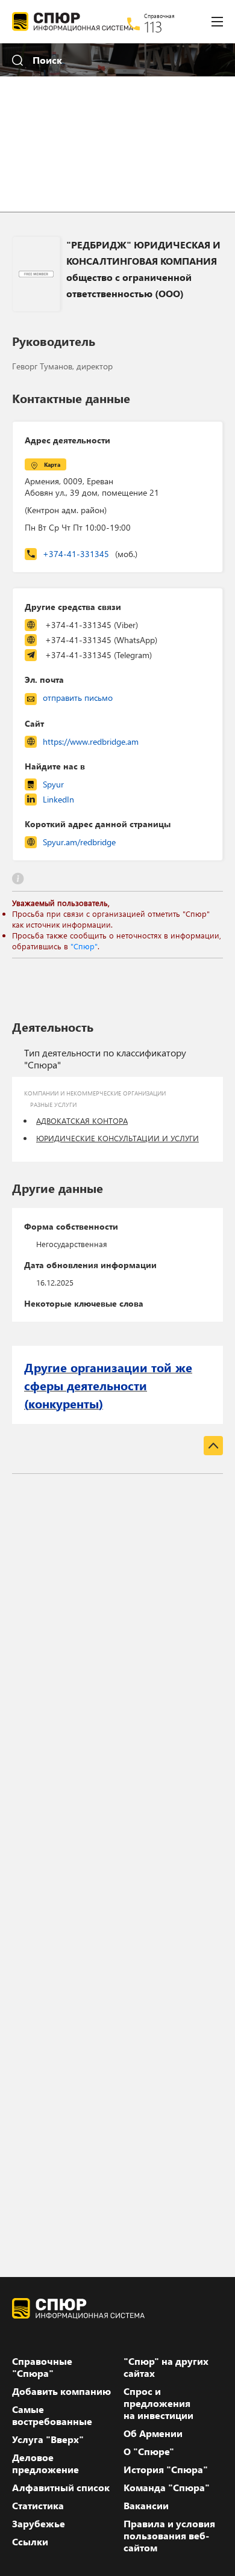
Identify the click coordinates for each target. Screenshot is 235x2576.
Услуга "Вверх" (48, 2439)
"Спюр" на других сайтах (166, 2367)
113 (153, 26)
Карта (52, 464)
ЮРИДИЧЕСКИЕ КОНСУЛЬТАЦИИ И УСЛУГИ (117, 1138)
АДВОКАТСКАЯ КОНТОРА (82, 1120)
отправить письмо (78, 698)
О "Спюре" (149, 2451)
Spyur (53, 784)
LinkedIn (58, 799)
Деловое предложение (45, 2464)
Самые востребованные (52, 2415)
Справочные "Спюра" (42, 2367)
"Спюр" (84, 946)
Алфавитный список (61, 2488)
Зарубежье (39, 2524)
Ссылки (30, 2542)
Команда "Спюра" (167, 2488)
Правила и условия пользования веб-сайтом (169, 2536)
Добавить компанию (61, 2391)
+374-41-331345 (90, 554)
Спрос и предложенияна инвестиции (158, 2403)
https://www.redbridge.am (91, 741)
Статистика (38, 2506)
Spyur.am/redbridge (79, 842)
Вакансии (146, 2506)
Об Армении (153, 2433)
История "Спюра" (166, 2470)
